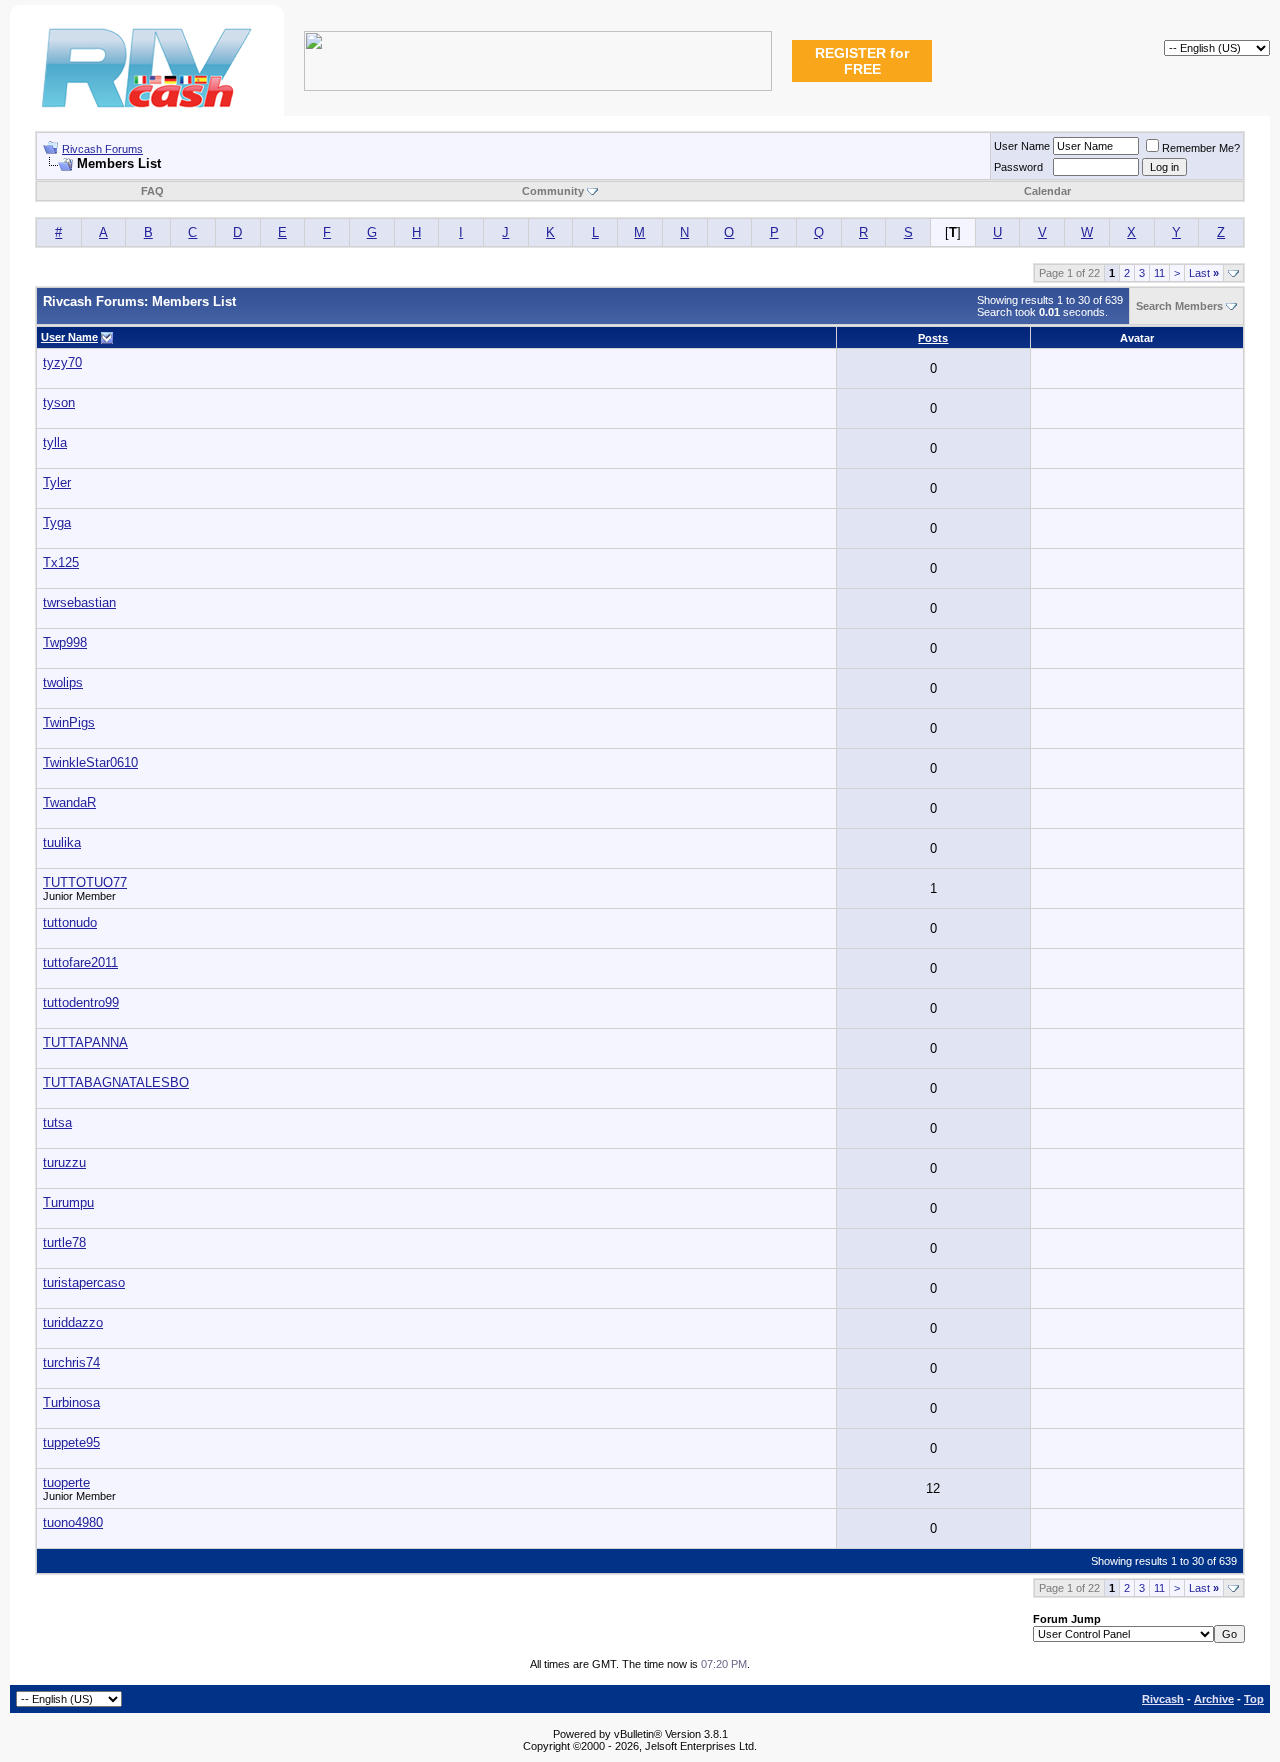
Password (1018, 167)
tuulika (62, 842)
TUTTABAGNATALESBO (116, 1082)
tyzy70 (62, 362)
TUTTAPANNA (85, 1042)
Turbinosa (71, 1402)
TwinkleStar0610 (90, 762)
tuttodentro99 (81, 1002)
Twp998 (65, 642)
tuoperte (66, 1482)
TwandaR (69, 802)
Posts (933, 338)
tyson (59, 402)
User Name (1022, 146)
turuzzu (64, 1162)
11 (1159, 273)
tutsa (57, 1122)
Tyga (57, 522)
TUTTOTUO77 (85, 882)
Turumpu (68, 1202)
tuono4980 (73, 1522)
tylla (55, 442)
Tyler (57, 482)
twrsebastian (79, 602)
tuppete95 (71, 1442)
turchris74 (71, 1362)
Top (1254, 1699)
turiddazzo (73, 1322)
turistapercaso (84, 1282)
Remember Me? (1201, 148)
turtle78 (64, 1242)
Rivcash (1163, 1699)
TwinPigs (69, 722)
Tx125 (61, 562)
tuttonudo (70, 922)
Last (1204, 273)
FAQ (152, 191)
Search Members (1179, 306)
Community (553, 191)
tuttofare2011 (80, 962)
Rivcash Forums (102, 149)
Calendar (1047, 191)
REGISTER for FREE (862, 61)
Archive (1214, 1699)
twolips (63, 682)
